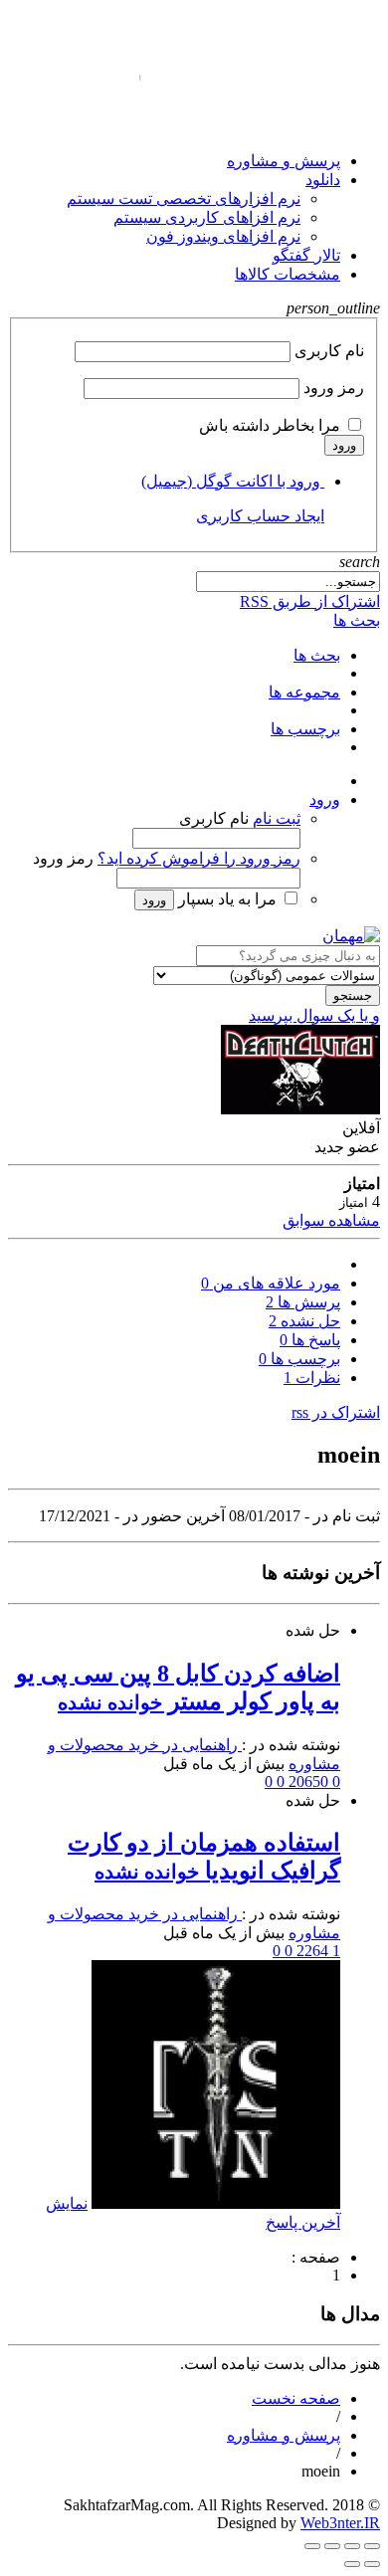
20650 (306, 1782)
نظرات (312, 1378)
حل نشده (304, 1321)
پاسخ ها (310, 1340)
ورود (344, 445)
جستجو (353, 995)
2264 (310, 1951)
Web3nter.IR (340, 2523)
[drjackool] (216, 2203)
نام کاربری (329, 351)
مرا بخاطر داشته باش (270, 425)
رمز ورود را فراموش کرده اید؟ (199, 858)
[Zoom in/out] (352, 2546)
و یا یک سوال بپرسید (314, 1015)
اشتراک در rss (336, 1412)
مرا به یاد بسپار (227, 899)
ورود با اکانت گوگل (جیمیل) (231, 481)
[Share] (332, 2546)
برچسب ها (299, 1359)
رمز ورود (334, 388)
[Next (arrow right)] (352, 2564)
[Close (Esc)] (312, 2546)
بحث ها (357, 620)
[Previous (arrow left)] (372, 2564)
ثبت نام (277, 818)
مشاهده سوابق (331, 1220)
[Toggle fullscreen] (372, 2546)
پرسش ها (303, 1302)
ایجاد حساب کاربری (260, 516)
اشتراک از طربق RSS (310, 601)
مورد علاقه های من (271, 1283)
